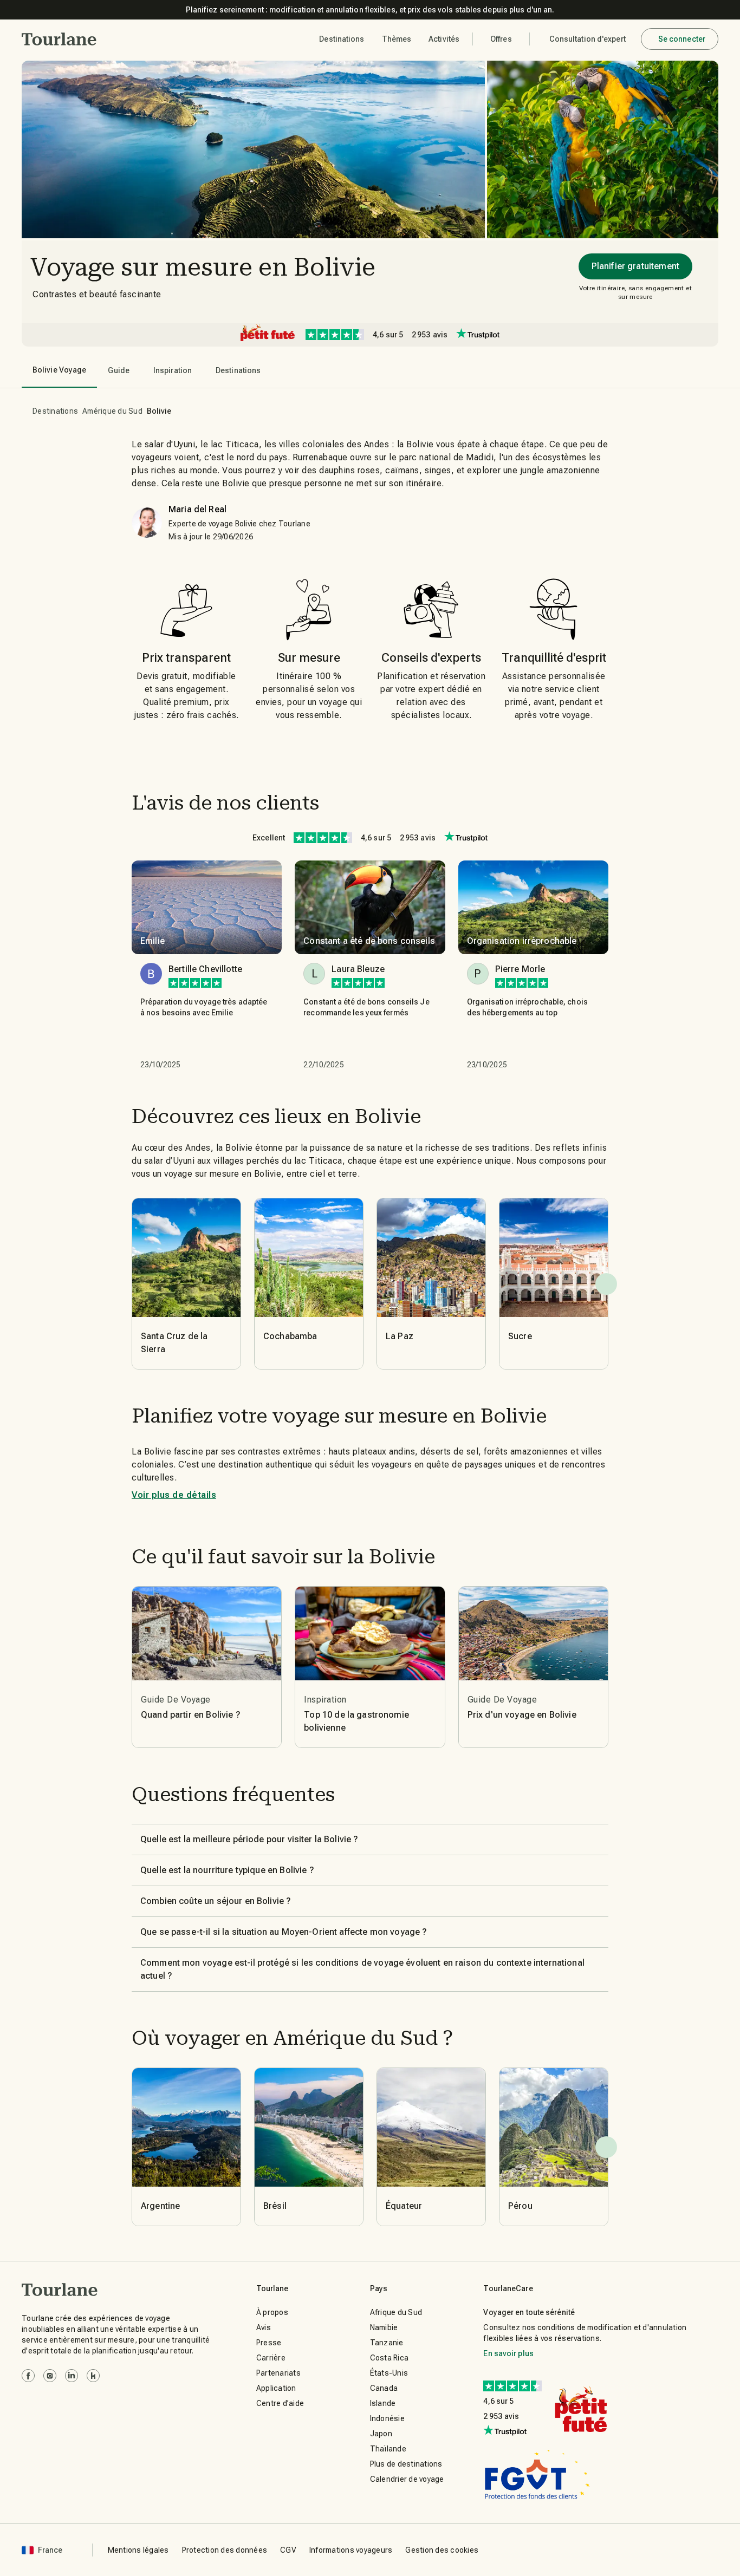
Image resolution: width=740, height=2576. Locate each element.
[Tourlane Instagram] (50, 2376)
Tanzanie (387, 2343)
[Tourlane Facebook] (28, 2376)
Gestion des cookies (442, 2550)
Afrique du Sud (396, 2312)
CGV (288, 2550)
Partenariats (278, 2373)
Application (276, 2388)
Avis (264, 2327)
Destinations (55, 411)
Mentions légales (138, 2550)
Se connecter (682, 39)
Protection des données (225, 2550)
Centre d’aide (280, 2403)
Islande (383, 2403)
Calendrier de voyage (407, 2479)
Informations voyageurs (351, 2550)
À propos (272, 2312)
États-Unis (389, 2373)
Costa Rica (390, 2358)
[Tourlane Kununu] (93, 2376)
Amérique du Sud (112, 411)
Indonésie (387, 2418)
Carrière (271, 2358)
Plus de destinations (406, 2464)
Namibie (384, 2327)
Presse (269, 2343)
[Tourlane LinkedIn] (72, 2376)
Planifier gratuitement (635, 266)
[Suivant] (606, 1284)
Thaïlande (388, 2449)
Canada (384, 2388)
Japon (381, 2434)
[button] (59, 39)
